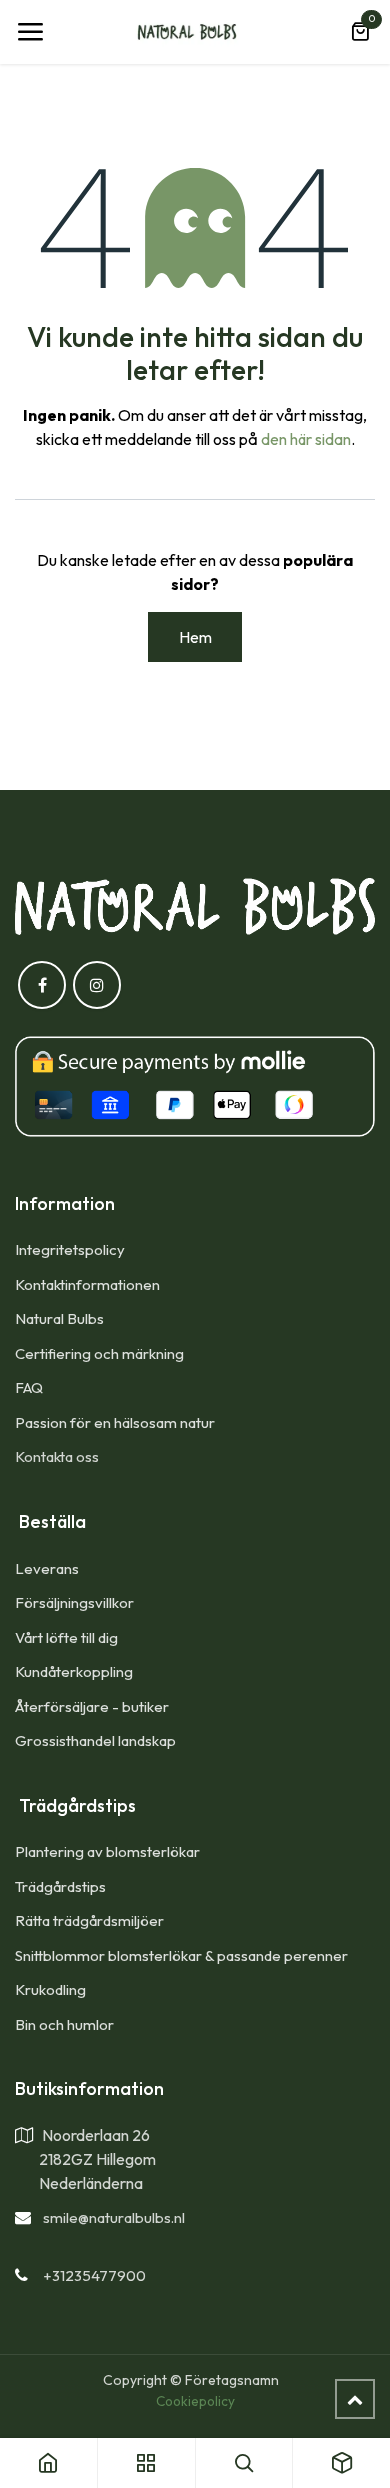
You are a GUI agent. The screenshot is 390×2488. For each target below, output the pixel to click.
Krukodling (50, 1989)
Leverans (47, 1568)
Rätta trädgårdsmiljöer (91, 1920)
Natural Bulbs (59, 1318)
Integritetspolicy (70, 1249)
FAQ (29, 1387)
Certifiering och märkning (99, 1353)
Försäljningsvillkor (74, 1602)
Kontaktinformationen (87, 1284)
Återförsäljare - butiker (92, 1706)
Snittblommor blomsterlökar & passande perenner (181, 1955)
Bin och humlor (64, 2024)
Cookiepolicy (195, 2401)
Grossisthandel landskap (95, 1740)
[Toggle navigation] (30, 32)
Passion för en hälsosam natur (115, 1422)
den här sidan (306, 439)
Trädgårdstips (60, 1886)
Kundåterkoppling (74, 1671)
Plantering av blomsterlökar (107, 1851)
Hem (195, 637)
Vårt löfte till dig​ (66, 1637)
